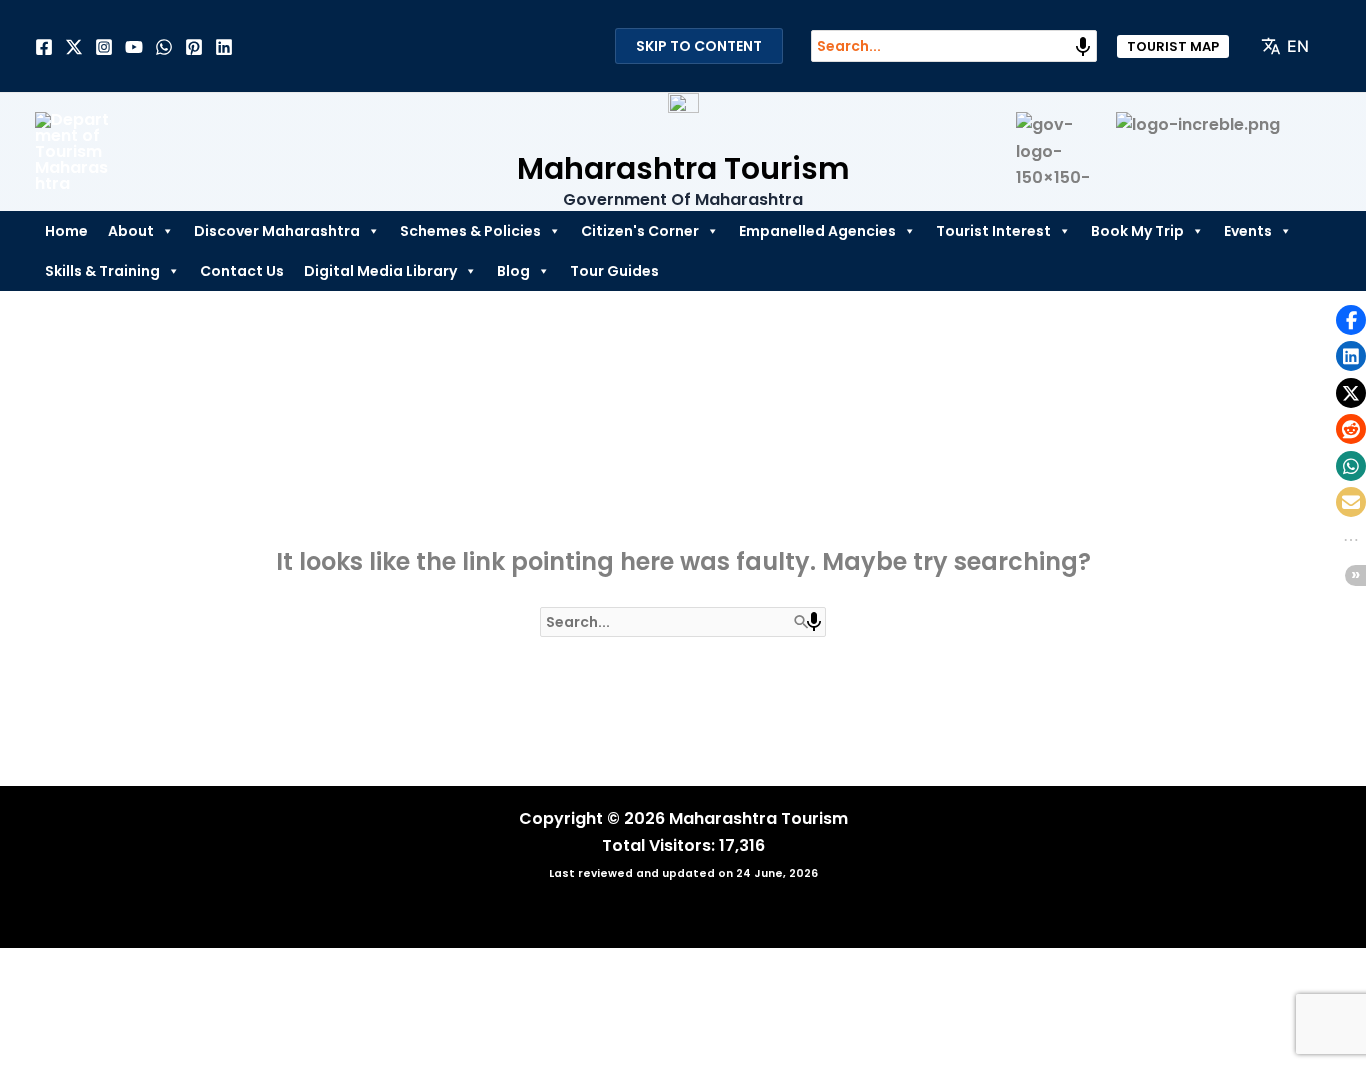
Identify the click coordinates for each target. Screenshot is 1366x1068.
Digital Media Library (380, 271)
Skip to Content (699, 46)
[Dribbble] (164, 47)
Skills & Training (102, 271)
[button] (1173, 46)
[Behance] (134, 47)
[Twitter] (74, 47)
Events (1248, 231)
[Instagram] (104, 47)
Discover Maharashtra (277, 231)
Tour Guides (614, 271)
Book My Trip (1137, 231)
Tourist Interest (993, 231)
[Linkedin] (224, 47)
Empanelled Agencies (817, 231)
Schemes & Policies (470, 231)
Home (66, 231)
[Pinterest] (194, 47)
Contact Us (242, 271)
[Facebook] (44, 47)
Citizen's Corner (640, 231)
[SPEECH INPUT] (1083, 47)
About (131, 231)
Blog (513, 271)
